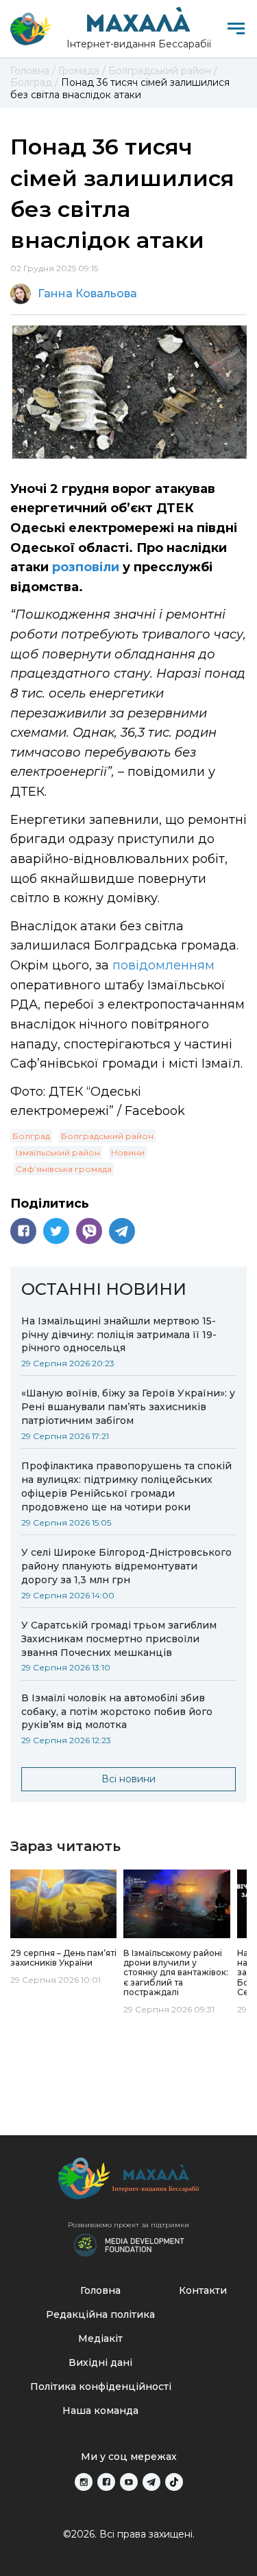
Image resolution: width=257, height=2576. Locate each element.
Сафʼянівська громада (64, 1169)
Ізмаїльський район (58, 1152)
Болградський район (107, 1136)
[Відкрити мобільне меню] (236, 28)
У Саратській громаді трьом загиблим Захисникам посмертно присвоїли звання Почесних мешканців (119, 1639)
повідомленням (163, 965)
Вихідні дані (100, 2362)
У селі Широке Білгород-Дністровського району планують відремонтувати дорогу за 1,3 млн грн (126, 1566)
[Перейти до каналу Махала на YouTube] (129, 2482)
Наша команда (100, 2411)
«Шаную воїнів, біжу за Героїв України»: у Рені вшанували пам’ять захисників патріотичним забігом (128, 1407)
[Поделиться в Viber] (89, 1231)
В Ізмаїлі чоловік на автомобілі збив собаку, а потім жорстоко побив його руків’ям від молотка (117, 1712)
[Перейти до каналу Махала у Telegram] (151, 2482)
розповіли (86, 567)
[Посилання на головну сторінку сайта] (129, 2182)
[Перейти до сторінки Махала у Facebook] (106, 2482)
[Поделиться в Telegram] (122, 1231)
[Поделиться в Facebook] (23, 1231)
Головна (100, 2290)
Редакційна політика (100, 2314)
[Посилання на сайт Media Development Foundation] (129, 2244)
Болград (31, 1136)
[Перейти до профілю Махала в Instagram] (84, 2482)
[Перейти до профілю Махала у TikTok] (174, 2482)
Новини (128, 1152)
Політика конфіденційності (101, 2387)
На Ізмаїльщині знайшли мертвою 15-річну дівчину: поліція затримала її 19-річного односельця (119, 1335)
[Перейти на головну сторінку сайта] (31, 29)
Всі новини (128, 1779)
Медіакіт (100, 2338)
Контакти (203, 2290)
